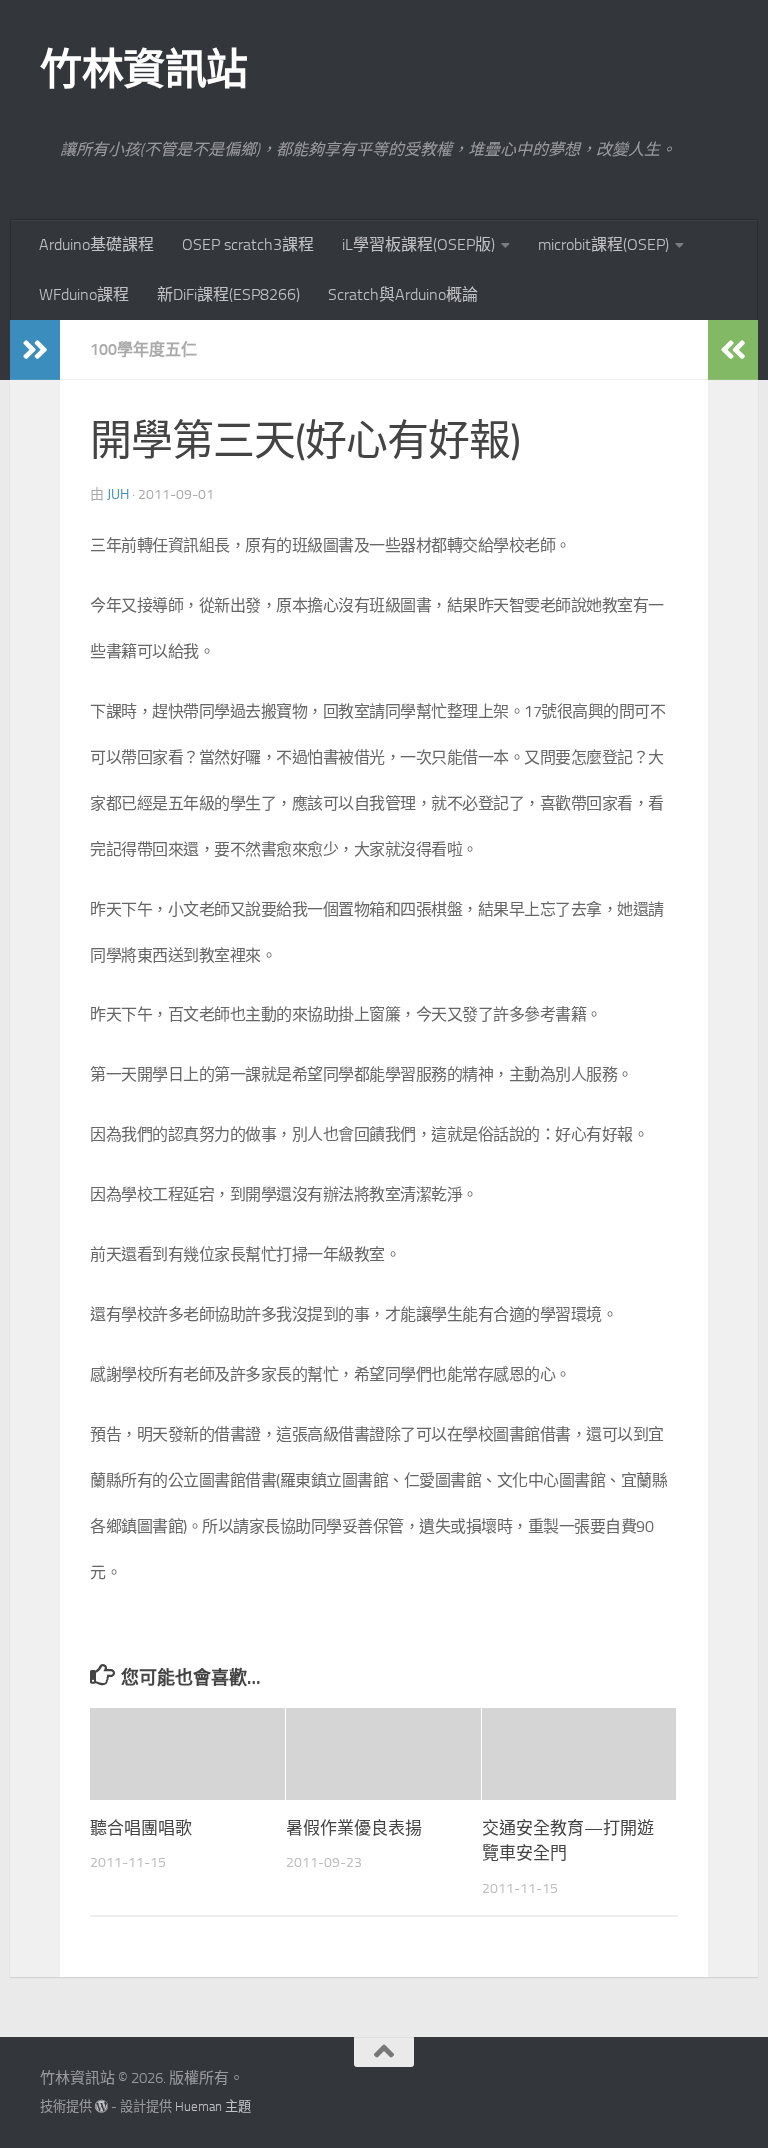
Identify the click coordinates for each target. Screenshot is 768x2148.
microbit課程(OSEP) (603, 244)
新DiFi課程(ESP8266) (228, 294)
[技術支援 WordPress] (101, 2106)
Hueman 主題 (213, 2106)
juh (118, 494)
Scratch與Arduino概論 (403, 294)
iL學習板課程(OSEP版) (418, 244)
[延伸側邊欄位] (35, 350)
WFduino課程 (84, 294)
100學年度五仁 (143, 349)
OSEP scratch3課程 (248, 244)
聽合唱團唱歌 (141, 1828)
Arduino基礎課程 (96, 244)
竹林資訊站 (144, 70)
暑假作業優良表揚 (354, 1828)
